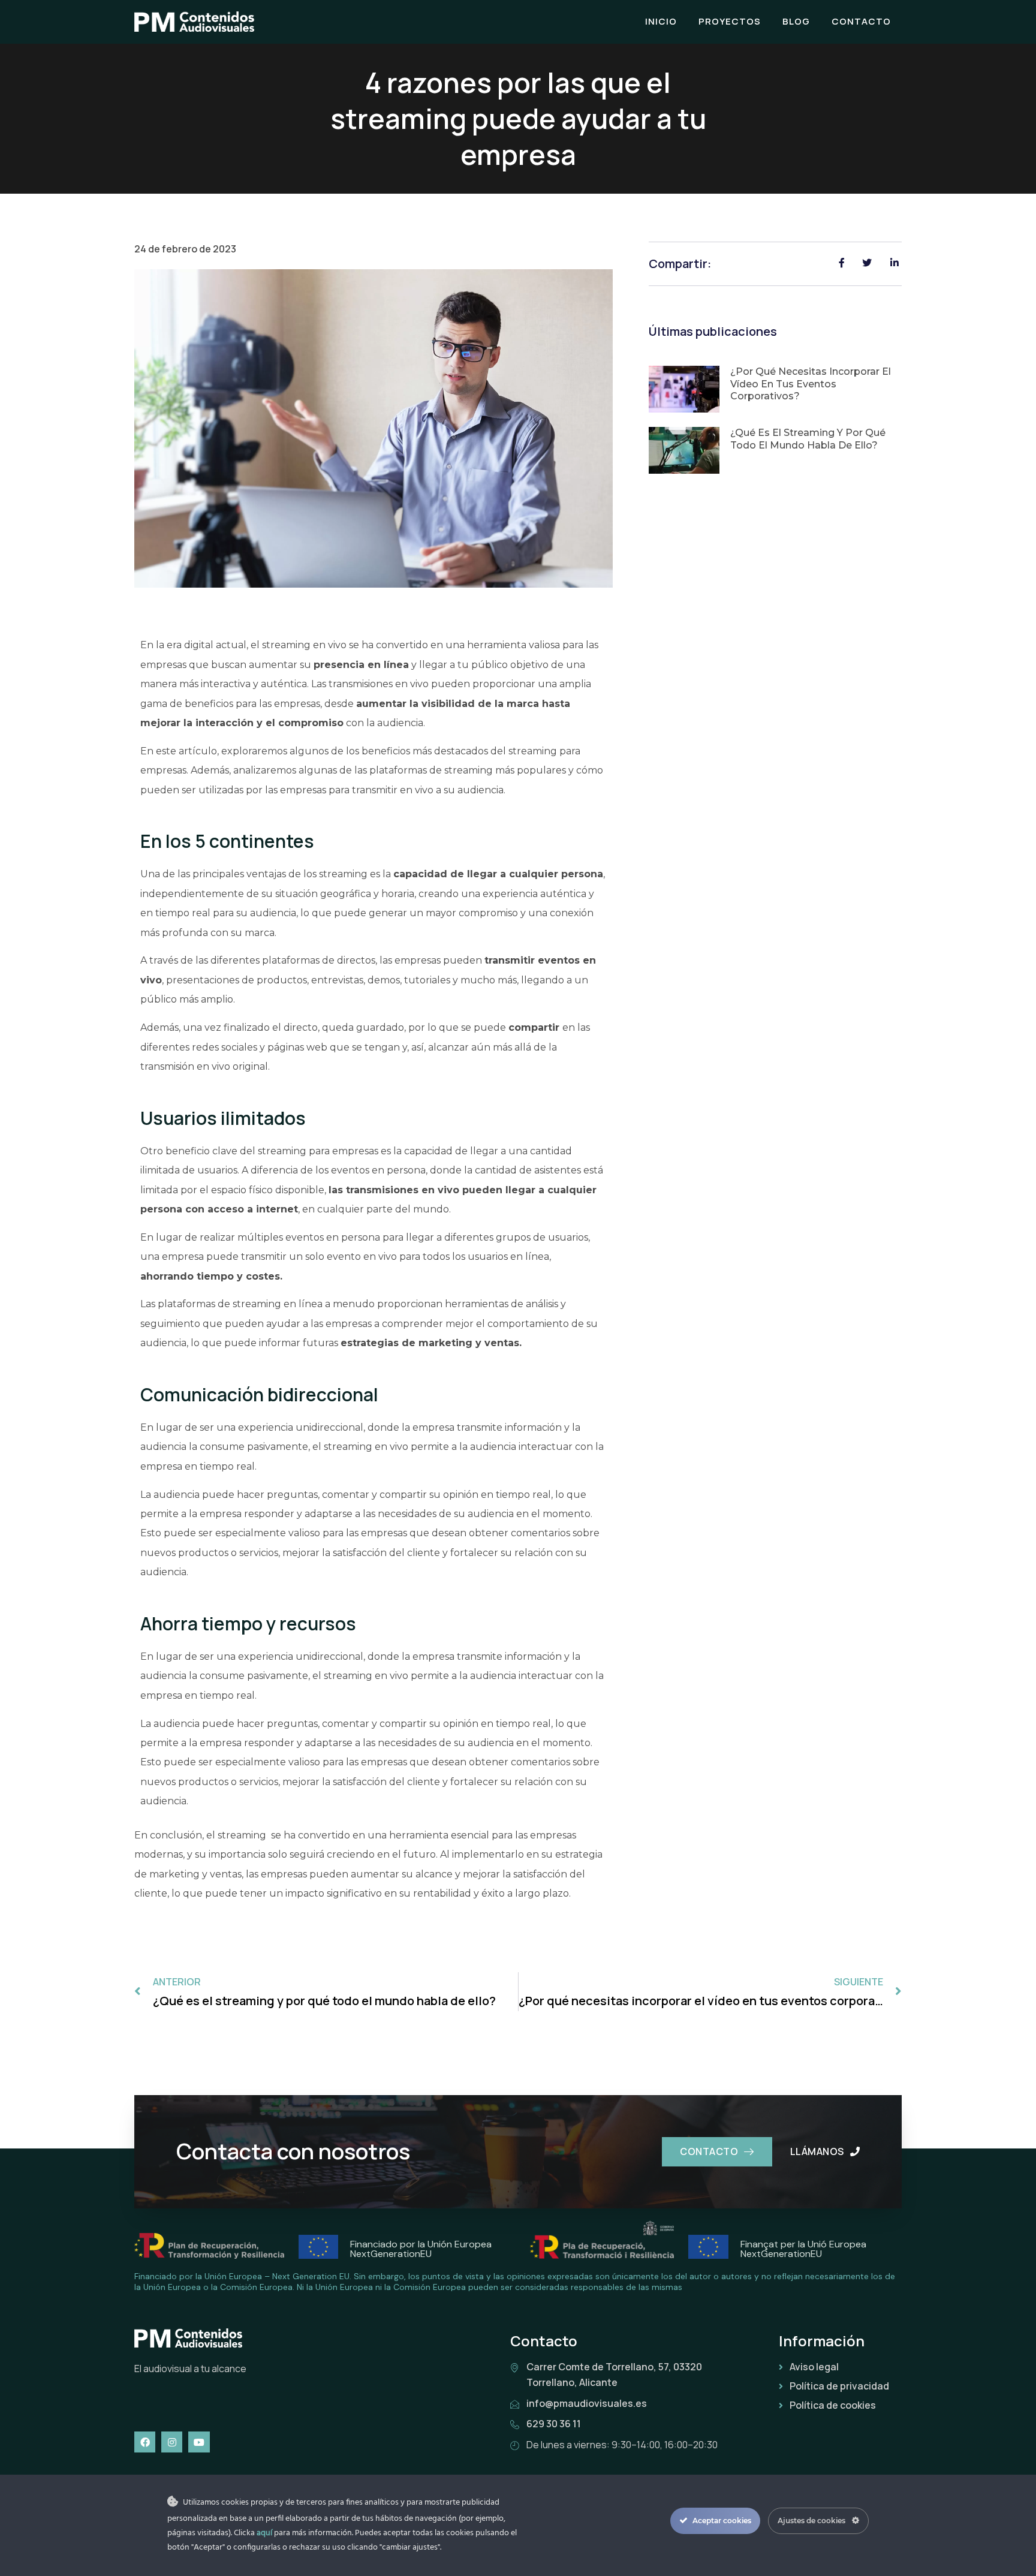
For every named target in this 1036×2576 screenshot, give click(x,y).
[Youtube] (199, 2442)
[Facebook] (145, 2442)
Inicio (661, 21)
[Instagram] (172, 2442)
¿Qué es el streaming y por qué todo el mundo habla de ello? (808, 439)
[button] (717, 2152)
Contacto (861, 21)
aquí (264, 2533)
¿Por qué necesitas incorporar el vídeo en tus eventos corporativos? (811, 384)
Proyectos (730, 21)
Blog (796, 21)
